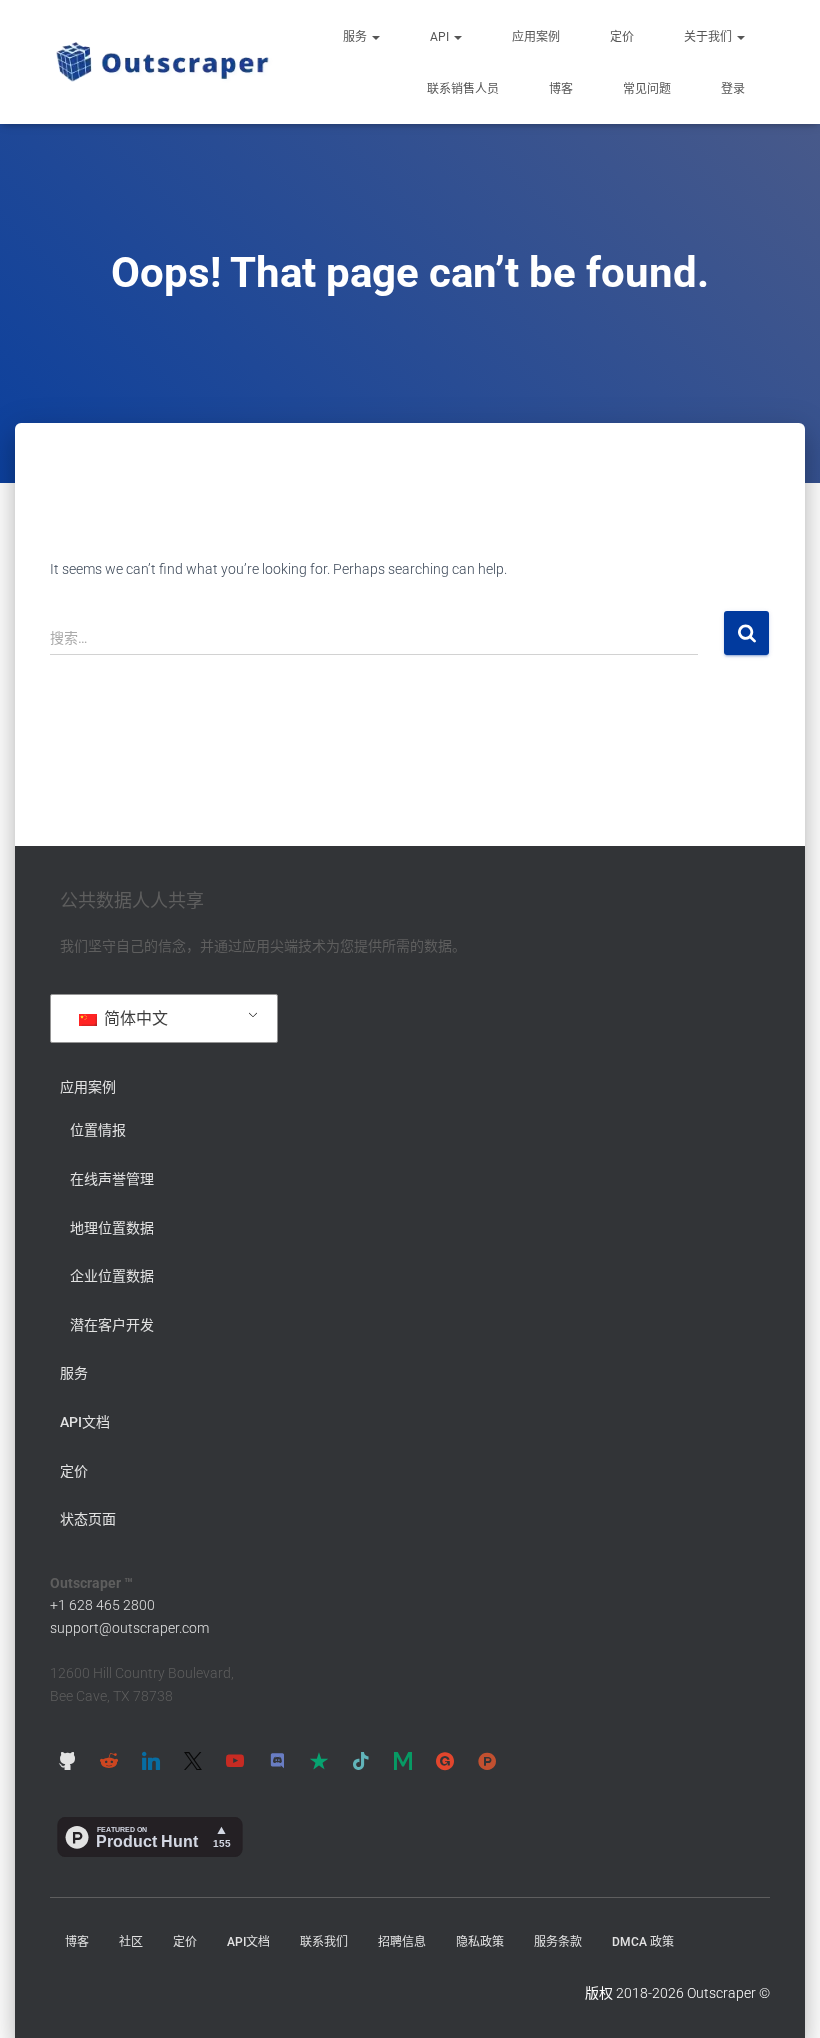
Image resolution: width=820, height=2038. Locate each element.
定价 (622, 37)
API (441, 37)
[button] (375, 37)
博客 (561, 89)
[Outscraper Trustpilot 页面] (319, 1761)
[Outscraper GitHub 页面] (67, 1761)
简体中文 (134, 1018)
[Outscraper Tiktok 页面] (361, 1761)
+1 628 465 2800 (102, 1605)
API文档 (85, 1422)
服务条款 (558, 1942)
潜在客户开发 (112, 1325)
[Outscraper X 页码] (193, 1761)
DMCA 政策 (643, 1942)
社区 (131, 1942)
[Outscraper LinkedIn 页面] (151, 1761)
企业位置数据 (112, 1276)
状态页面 (88, 1519)
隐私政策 (480, 1942)
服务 (356, 37)
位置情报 (98, 1130)
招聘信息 (402, 1942)
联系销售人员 (463, 89)
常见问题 (647, 89)
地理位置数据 (112, 1228)
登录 (733, 89)
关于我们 (709, 37)
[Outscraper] (162, 62)
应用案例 (536, 37)
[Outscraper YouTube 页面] (235, 1761)
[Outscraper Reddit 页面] (109, 1761)
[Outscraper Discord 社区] (277, 1761)
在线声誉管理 (112, 1179)
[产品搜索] (487, 1761)
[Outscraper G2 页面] (445, 1761)
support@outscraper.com (129, 1628)
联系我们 (324, 1942)
